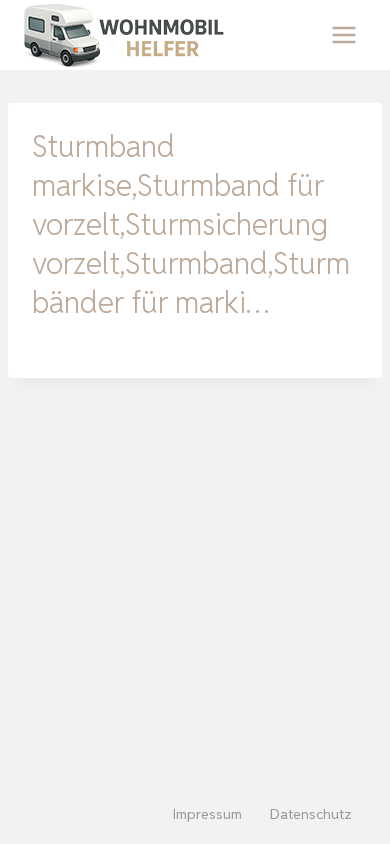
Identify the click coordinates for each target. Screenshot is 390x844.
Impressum (207, 814)
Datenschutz (311, 814)
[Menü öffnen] (343, 34)
